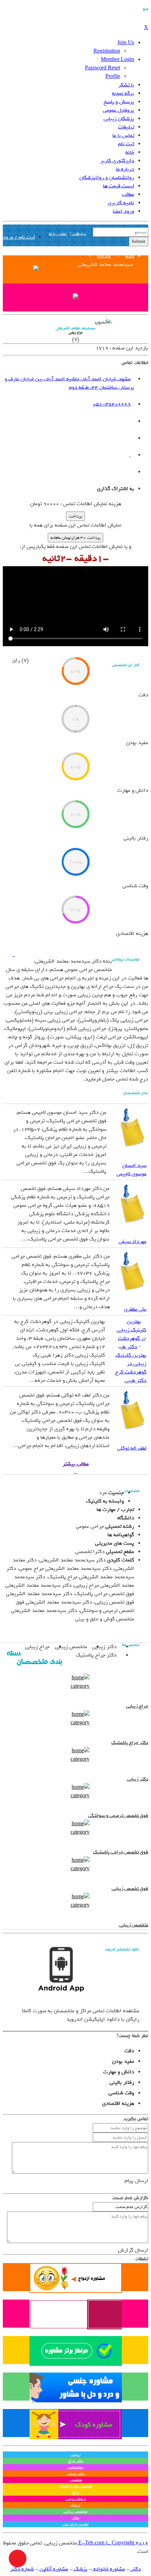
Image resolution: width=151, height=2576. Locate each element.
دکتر (135, 2569)
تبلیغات (126, 127)
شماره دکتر (22, 2569)
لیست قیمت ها (119, 186)
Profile (113, 76)
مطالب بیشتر (76, 1464)
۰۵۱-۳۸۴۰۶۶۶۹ (112, 404)
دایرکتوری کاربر (117, 161)
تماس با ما (123, 135)
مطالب (128, 194)
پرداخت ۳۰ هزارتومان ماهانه (75, 538)
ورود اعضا (123, 211)
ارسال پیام (136, 2181)
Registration (107, 51)
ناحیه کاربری (121, 203)
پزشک (80, 2569)
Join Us (126, 43)
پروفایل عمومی (119, 110)
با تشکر (126, 85)
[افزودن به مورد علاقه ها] (14, 955)
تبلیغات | (78, 234)
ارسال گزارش (133, 2250)
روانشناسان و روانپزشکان (107, 178)
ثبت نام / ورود (19, 237)
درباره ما (125, 169)
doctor (104, 256)
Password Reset (103, 68)
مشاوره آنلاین (53, 2569)
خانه (130, 152)
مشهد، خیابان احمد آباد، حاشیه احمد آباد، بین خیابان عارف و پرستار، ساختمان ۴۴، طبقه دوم (69, 383)
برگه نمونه (123, 93)
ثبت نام (126, 144)
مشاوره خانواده (109, 2569)
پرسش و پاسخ (119, 102)
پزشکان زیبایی (119, 119)
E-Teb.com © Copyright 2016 (113, 2543)
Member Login (117, 60)
